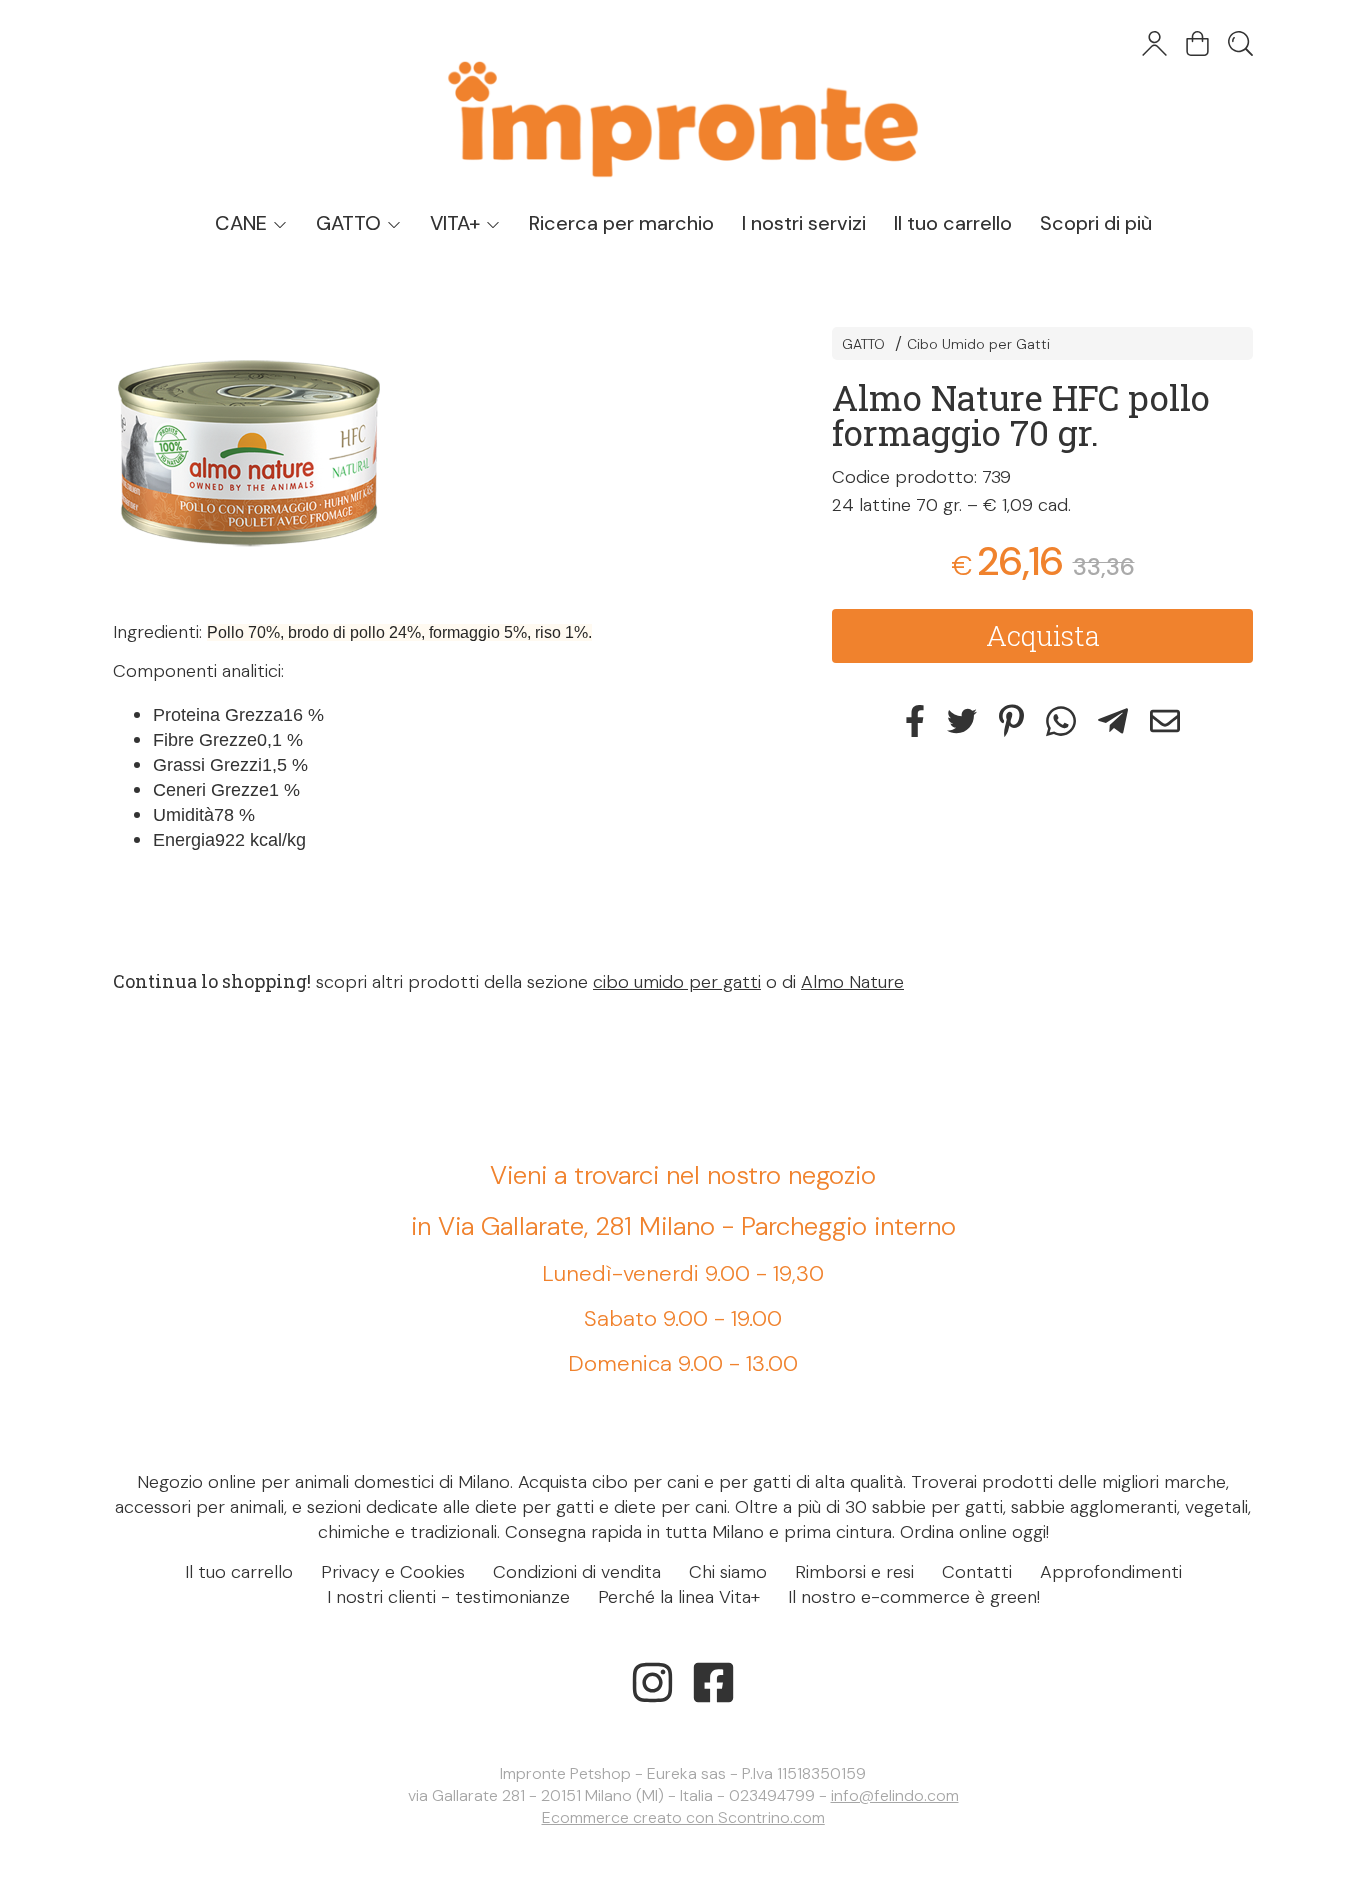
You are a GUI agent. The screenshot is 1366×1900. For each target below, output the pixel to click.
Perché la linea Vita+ (679, 1597)
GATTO (351, 223)
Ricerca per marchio (621, 223)
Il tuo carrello (953, 223)
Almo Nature (852, 982)
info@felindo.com (895, 1795)
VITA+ (457, 223)
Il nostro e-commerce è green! (914, 1597)
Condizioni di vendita (577, 1572)
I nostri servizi (804, 223)
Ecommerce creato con (683, 1817)
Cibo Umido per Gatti (978, 344)
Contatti (977, 1572)
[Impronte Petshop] (683, 99)
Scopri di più (1096, 223)
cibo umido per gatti (677, 982)
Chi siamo (728, 1572)
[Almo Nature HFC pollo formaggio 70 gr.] (437, 453)
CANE (243, 223)
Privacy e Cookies (393, 1572)
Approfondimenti (1111, 1572)
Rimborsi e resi (854, 1572)
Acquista (1043, 635)
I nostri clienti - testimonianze (448, 1597)
